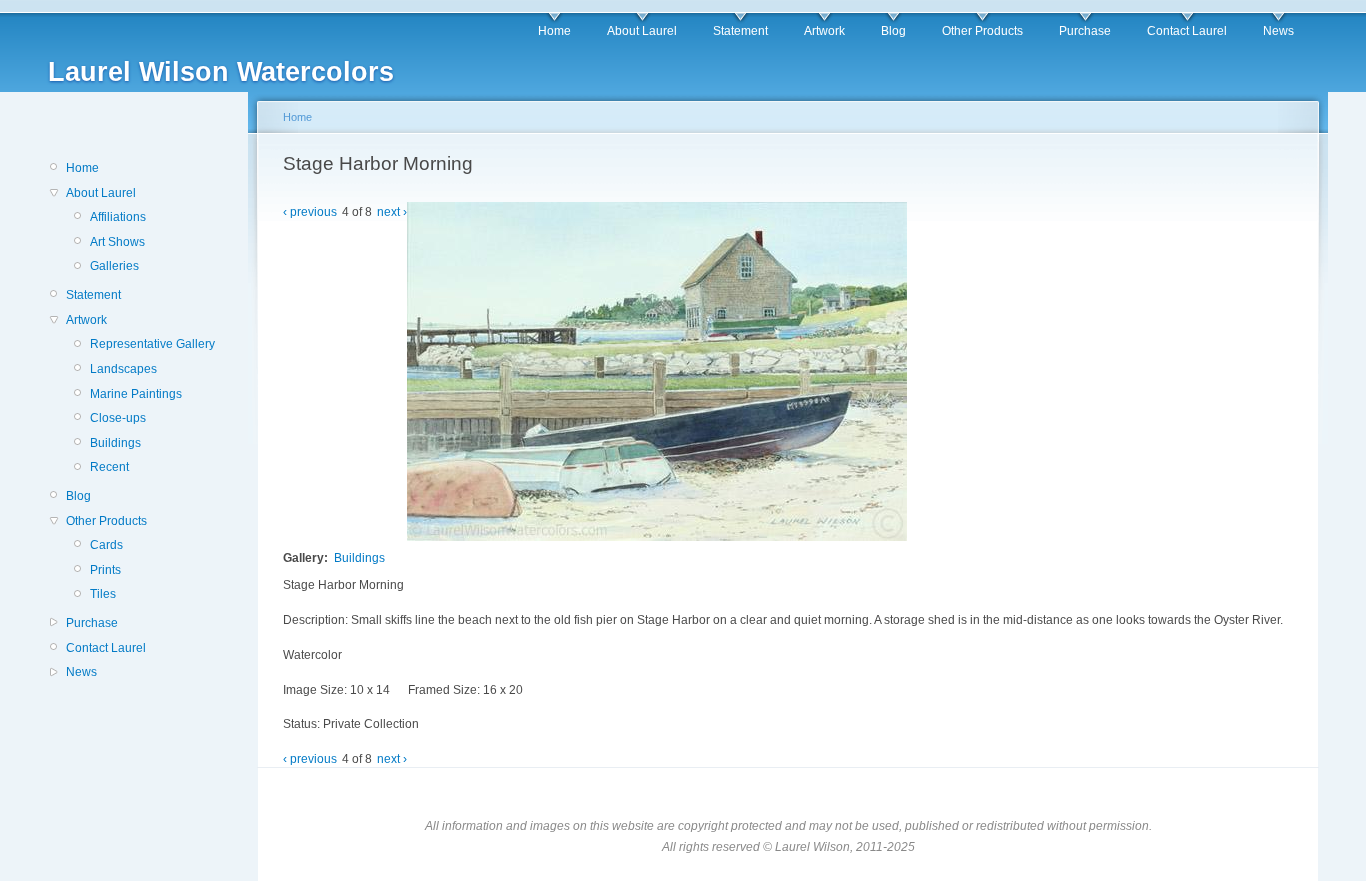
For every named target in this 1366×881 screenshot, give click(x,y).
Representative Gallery (152, 344)
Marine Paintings (136, 394)
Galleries (114, 266)
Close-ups (118, 418)
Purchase (1085, 31)
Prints (105, 570)
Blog (893, 31)
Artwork (824, 31)
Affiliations (118, 217)
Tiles (103, 594)
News (1278, 31)
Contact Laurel (1187, 31)
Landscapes (123, 369)
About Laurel (642, 31)
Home (554, 31)
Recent (109, 467)
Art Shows (117, 242)
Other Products (982, 31)
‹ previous (310, 212)
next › (392, 212)
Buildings (115, 443)
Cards (106, 545)
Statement (740, 31)
